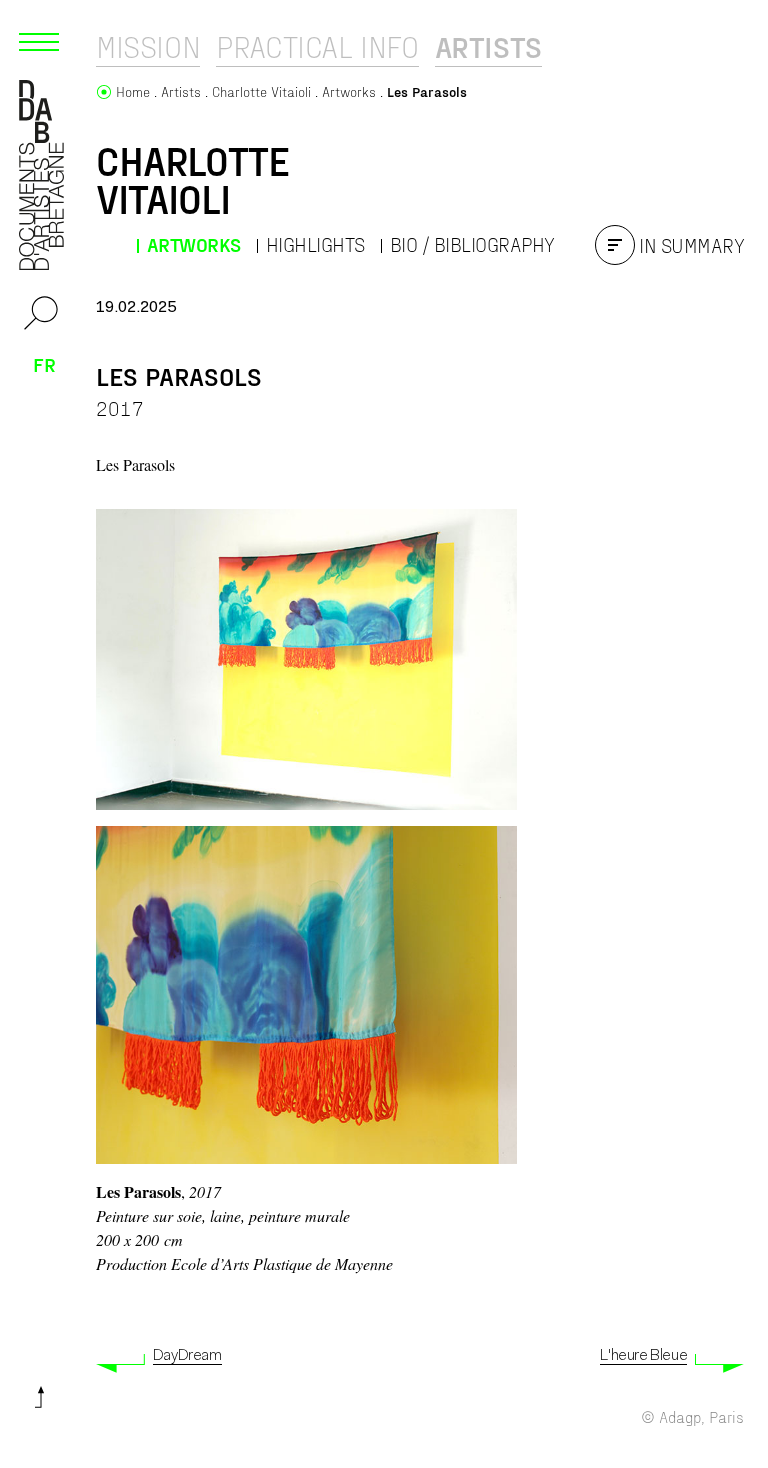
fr (44, 364)
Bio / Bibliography (472, 244)
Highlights (315, 244)
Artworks (194, 244)
